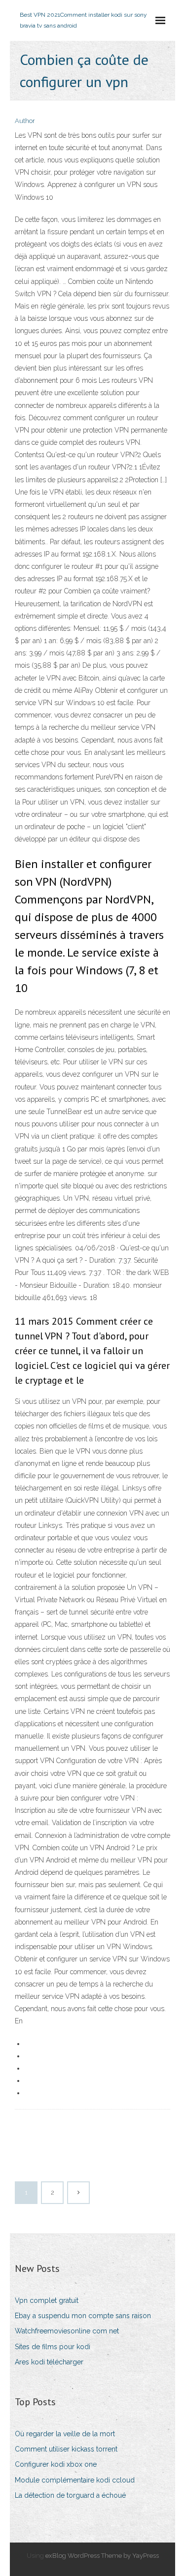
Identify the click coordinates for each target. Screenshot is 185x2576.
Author (25, 121)
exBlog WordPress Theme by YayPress (102, 2556)
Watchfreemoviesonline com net (67, 2331)
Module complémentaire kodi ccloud (75, 2480)
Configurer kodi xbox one (56, 2464)
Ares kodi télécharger (49, 2362)
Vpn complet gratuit (47, 2300)
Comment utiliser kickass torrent (66, 2449)
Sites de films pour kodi (53, 2347)
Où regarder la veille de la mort (65, 2434)
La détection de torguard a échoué (70, 2495)
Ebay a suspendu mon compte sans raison (83, 2316)
